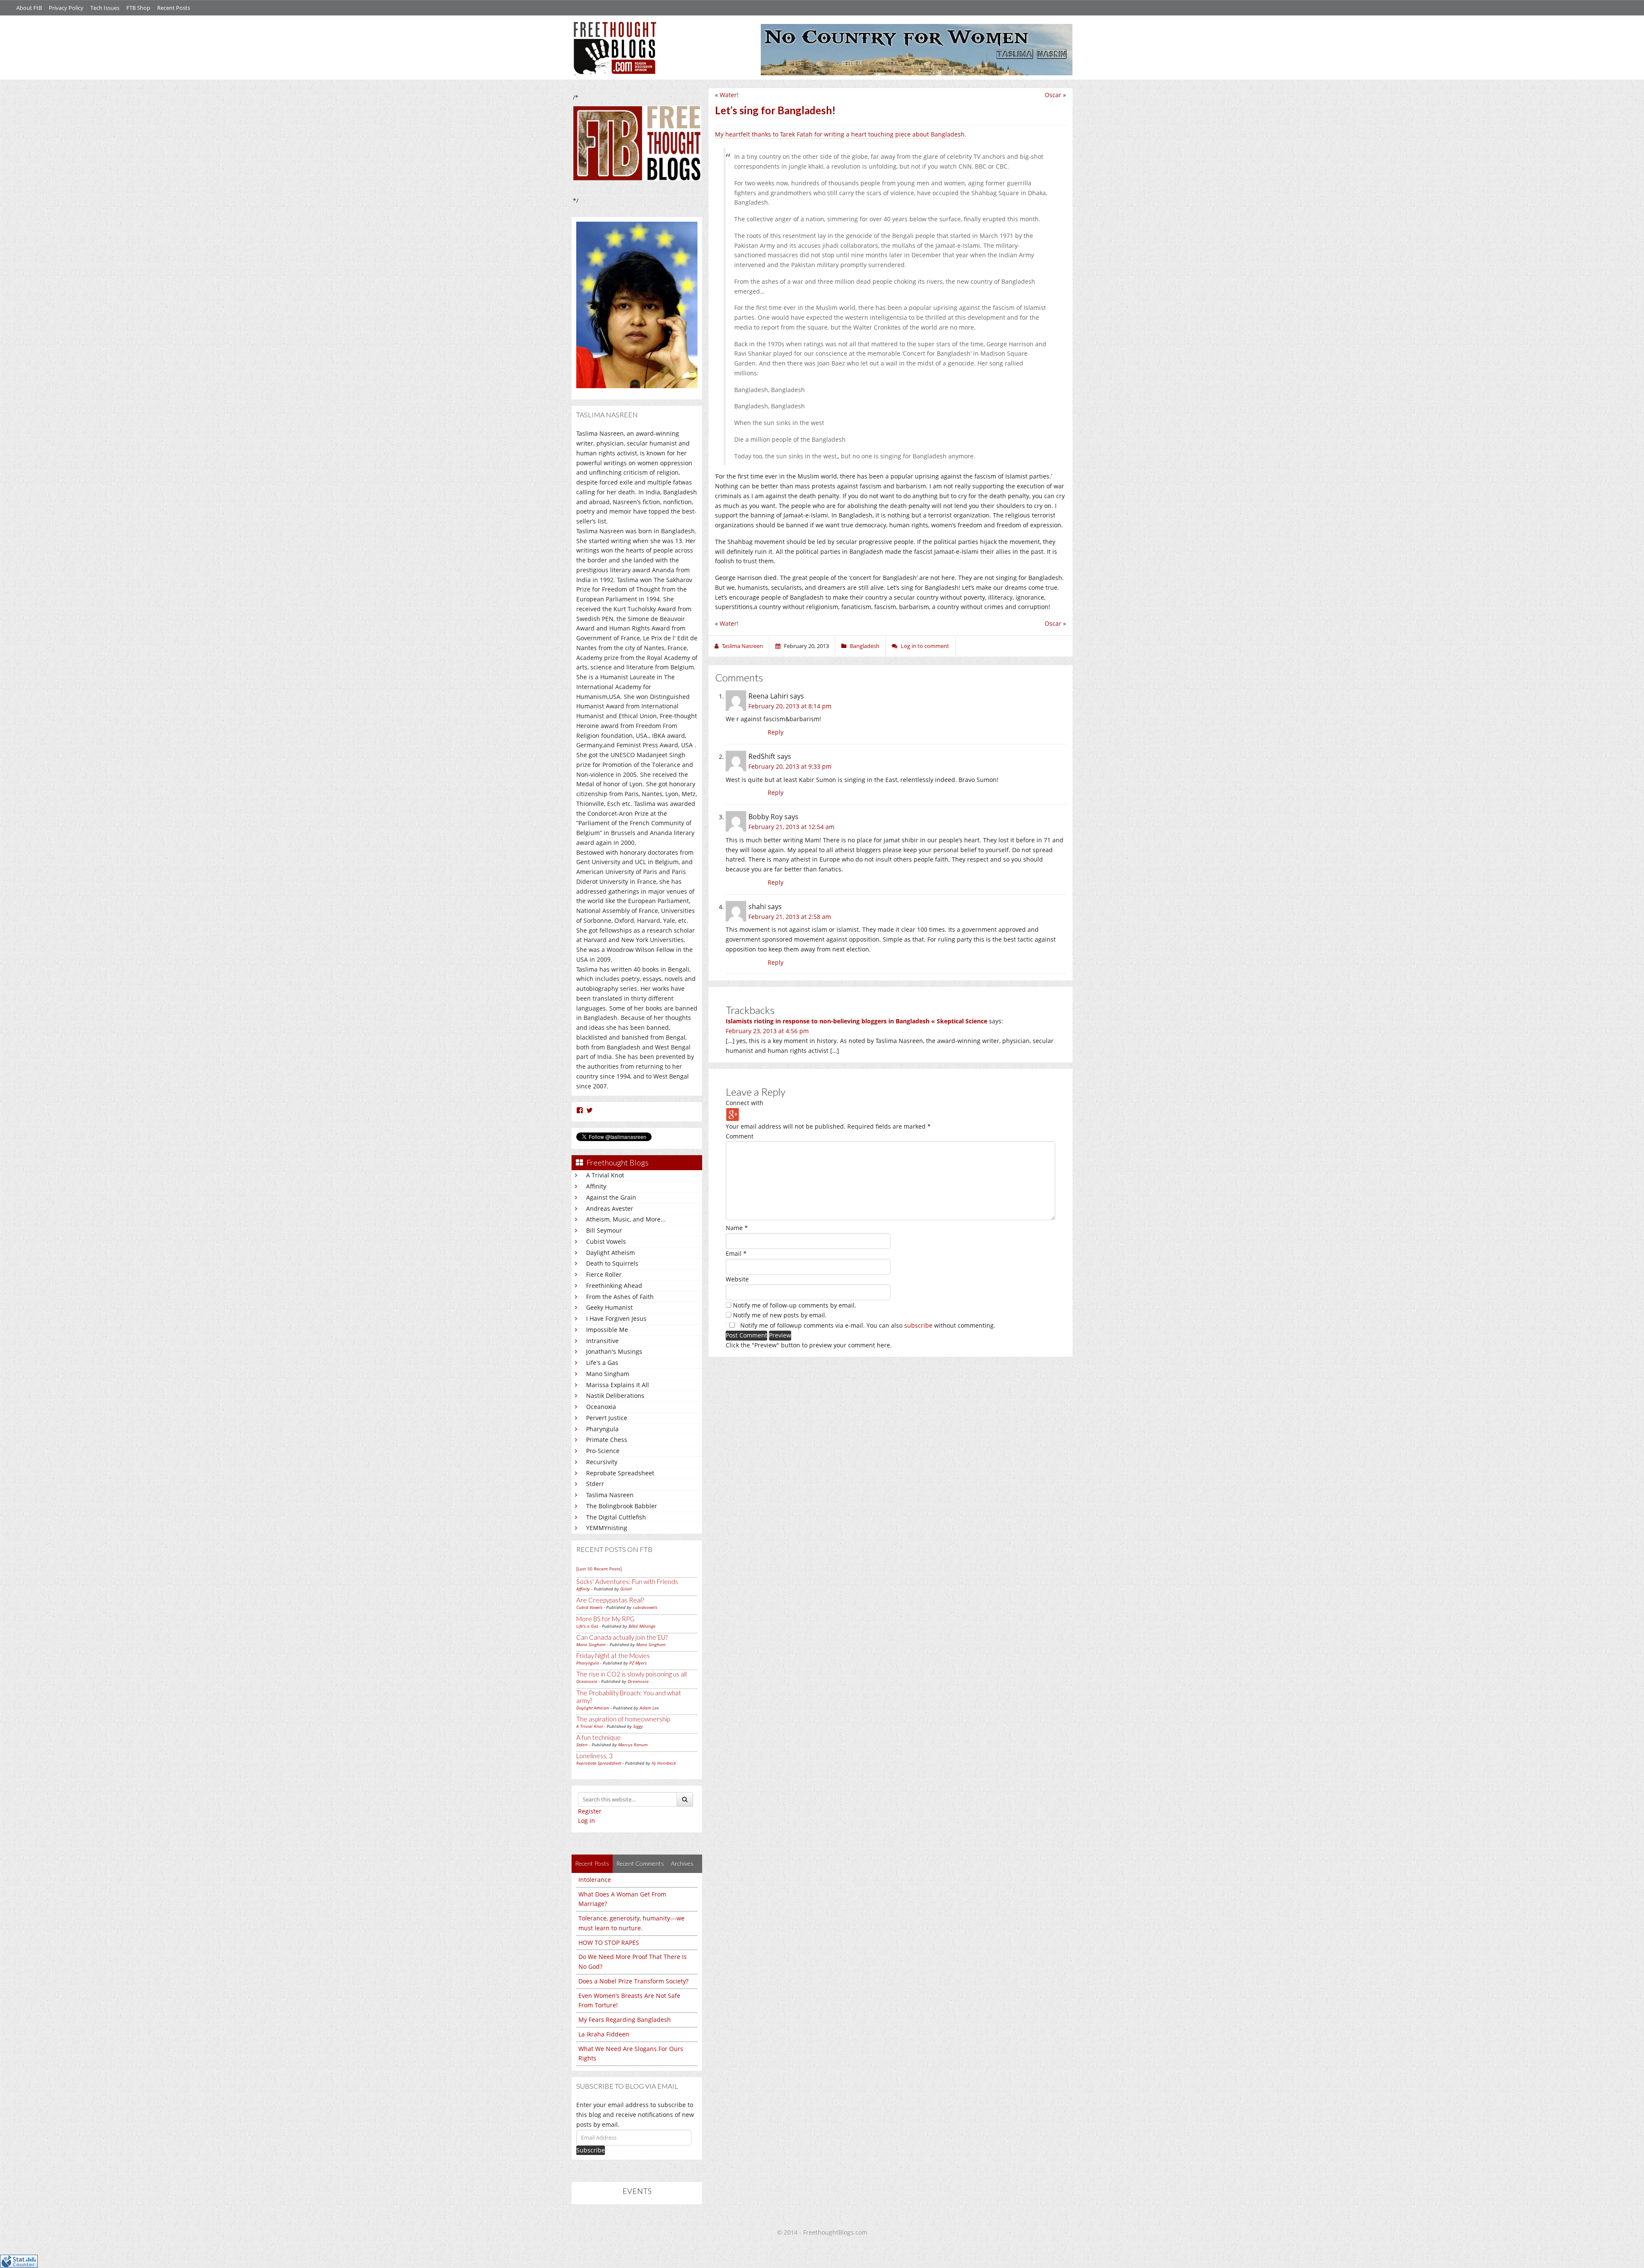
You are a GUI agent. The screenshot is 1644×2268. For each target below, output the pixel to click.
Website (737, 1279)
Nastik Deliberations (615, 1396)
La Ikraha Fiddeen (604, 2034)
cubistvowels (645, 1607)
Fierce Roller (604, 1274)
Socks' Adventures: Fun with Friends (627, 1581)
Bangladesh (865, 646)
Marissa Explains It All (618, 1385)
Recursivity (602, 1462)
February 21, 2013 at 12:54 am (791, 827)
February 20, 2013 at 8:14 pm (790, 706)
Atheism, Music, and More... (626, 1219)
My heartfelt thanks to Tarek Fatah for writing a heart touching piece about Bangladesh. (841, 134)
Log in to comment (925, 646)
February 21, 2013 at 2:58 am (790, 917)
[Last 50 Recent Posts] (599, 1569)
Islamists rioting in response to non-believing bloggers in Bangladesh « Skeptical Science (856, 1021)
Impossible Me (607, 1330)
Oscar (1053, 95)
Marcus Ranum (633, 1745)
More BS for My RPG (605, 1619)
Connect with (745, 1103)
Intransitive (602, 1341)
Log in (587, 1821)
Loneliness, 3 (594, 1756)
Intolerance (595, 1880)
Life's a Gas (602, 1363)
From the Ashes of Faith (620, 1297)
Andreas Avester (610, 1208)
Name (737, 1228)
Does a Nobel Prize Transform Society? (633, 1981)
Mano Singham (608, 1374)
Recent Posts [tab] (592, 1863)
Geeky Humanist (609, 1307)
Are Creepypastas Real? (610, 1600)
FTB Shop (138, 8)
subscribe (918, 1325)
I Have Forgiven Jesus (616, 1318)
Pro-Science (603, 1451)
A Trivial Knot (605, 1175)
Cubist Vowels (606, 1241)
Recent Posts (174, 8)
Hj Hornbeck (664, 1763)
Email (736, 1253)
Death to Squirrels (612, 1263)
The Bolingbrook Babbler (622, 1506)
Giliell (626, 1589)
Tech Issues (105, 8)
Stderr (595, 1484)
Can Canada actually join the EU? (622, 1637)
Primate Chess (607, 1440)
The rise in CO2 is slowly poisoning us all (631, 1674)
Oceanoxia (601, 1407)
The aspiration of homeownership (623, 1719)
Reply (776, 732)
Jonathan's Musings (614, 1351)
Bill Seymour (604, 1230)
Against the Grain (611, 1197)
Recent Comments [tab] (640, 1863)
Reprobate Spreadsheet (620, 1473)
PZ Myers (638, 1663)
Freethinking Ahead (614, 1286)
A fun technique (599, 1737)
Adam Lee (649, 1708)
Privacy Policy (66, 8)
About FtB (29, 8)
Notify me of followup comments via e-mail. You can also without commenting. (867, 1325)
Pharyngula (602, 1429)
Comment (740, 1136)
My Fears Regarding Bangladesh (625, 2020)
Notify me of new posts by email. (780, 1315)
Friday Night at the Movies (613, 1656)
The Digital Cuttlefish (616, 1517)
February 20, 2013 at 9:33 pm (790, 766)
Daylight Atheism (611, 1253)
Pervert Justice (607, 1418)
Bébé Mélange (642, 1626)
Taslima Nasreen (610, 1495)
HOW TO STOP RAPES (609, 1943)
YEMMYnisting (607, 1528)
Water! (729, 95)
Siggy (638, 1726)
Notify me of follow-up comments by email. (795, 1305)
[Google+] (733, 1114)
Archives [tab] (682, 1863)
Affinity (596, 1186)
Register (590, 1811)
